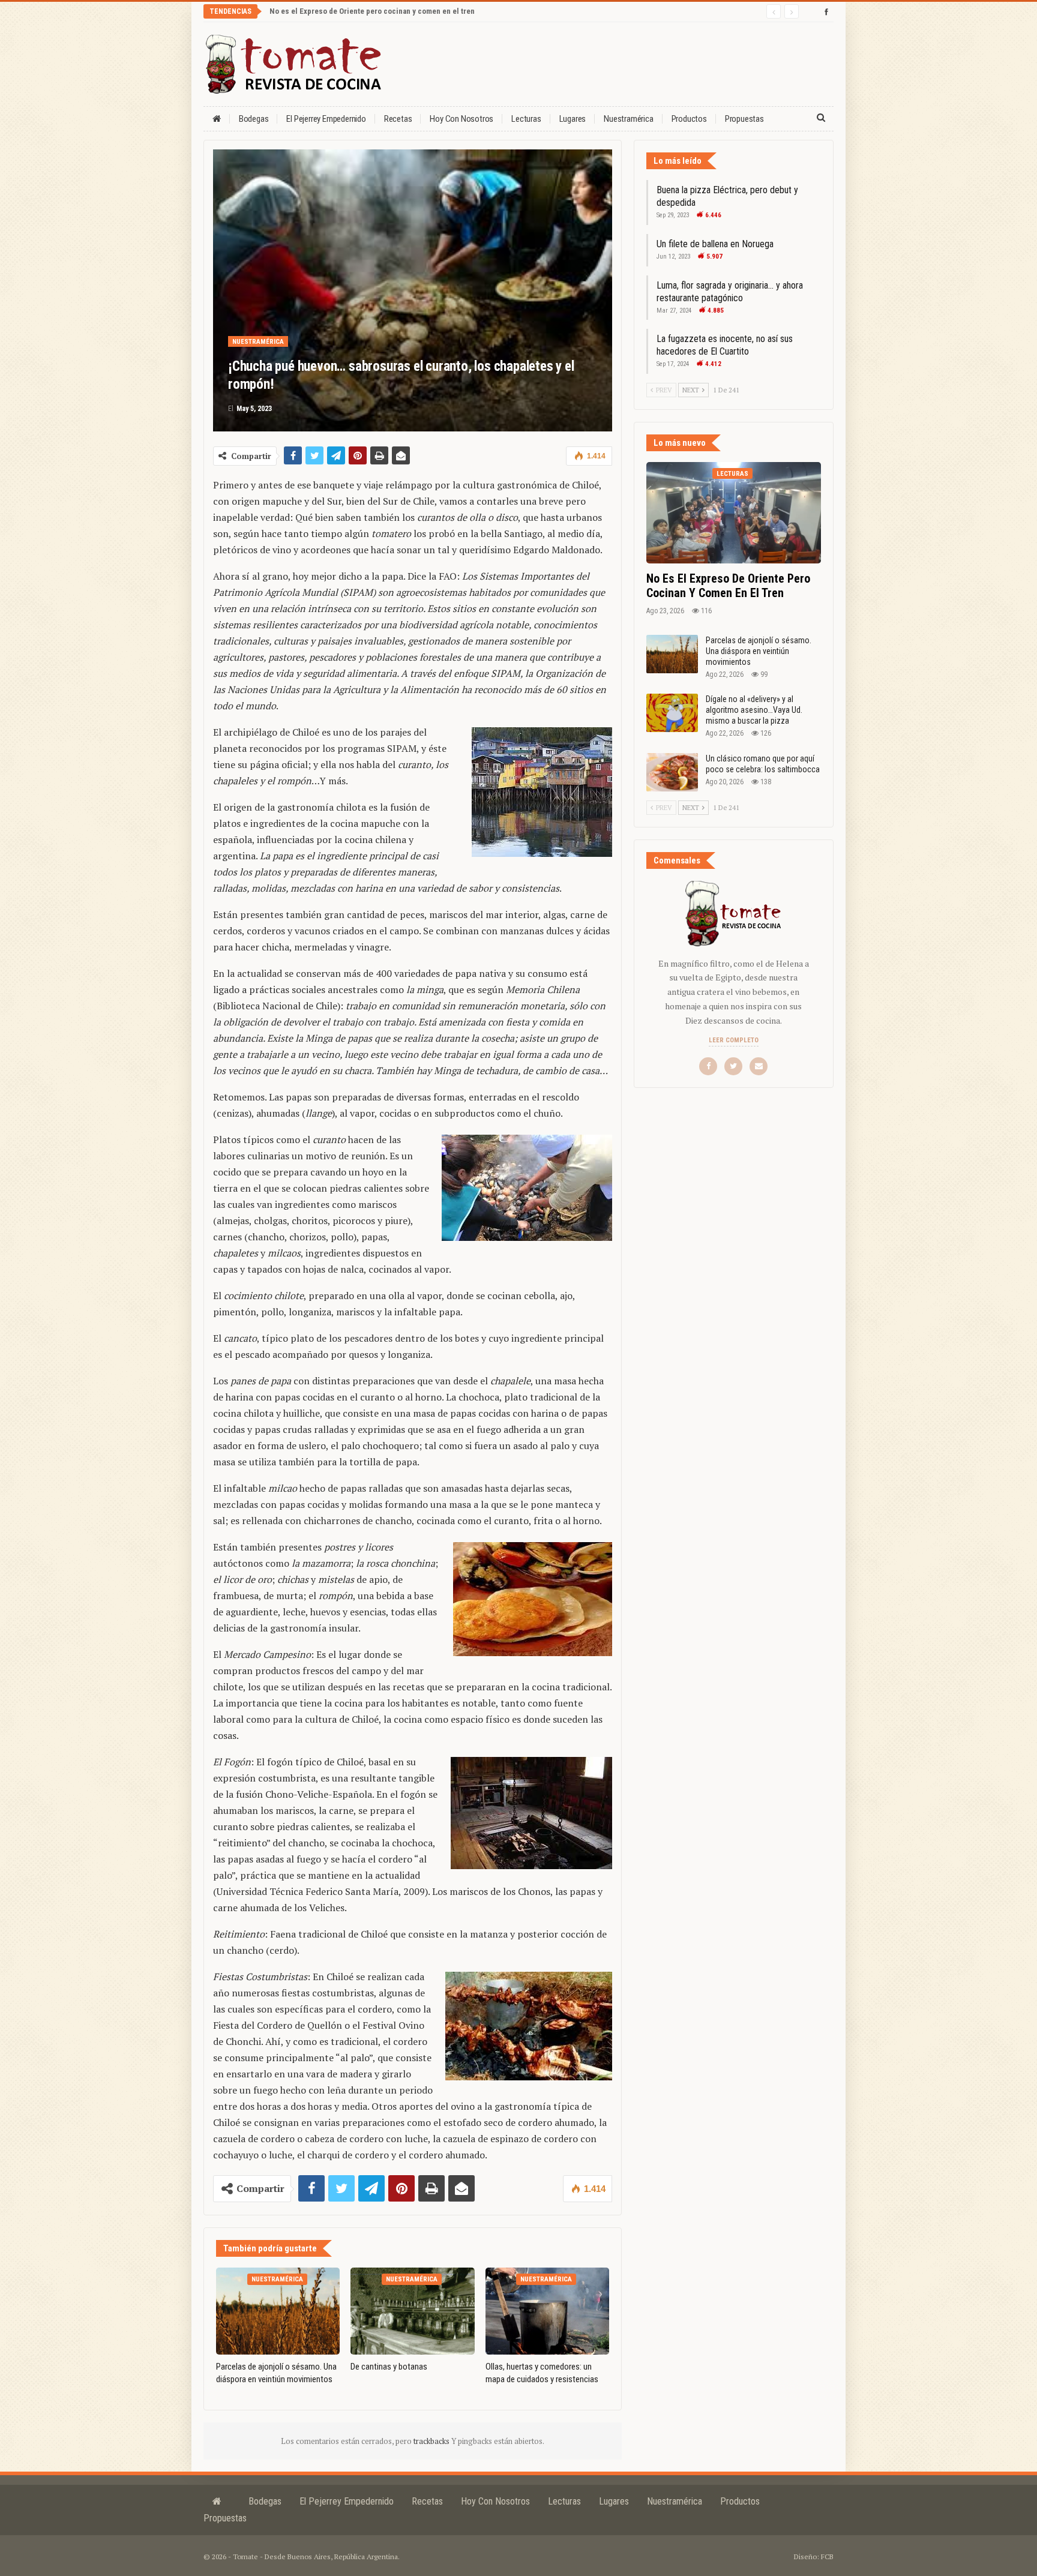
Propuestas (744, 119)
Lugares (573, 119)
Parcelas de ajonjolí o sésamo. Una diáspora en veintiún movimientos (759, 651)
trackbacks (432, 2441)
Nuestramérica (628, 119)
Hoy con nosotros (461, 119)
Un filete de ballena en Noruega (715, 244)
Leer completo (734, 1040)
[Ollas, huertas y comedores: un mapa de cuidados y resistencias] (547, 2311)
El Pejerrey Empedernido (326, 119)
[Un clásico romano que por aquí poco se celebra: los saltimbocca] (672, 772)
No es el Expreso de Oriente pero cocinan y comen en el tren (372, 11)
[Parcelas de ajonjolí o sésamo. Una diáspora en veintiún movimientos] (278, 2311)
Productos (689, 119)
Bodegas (254, 119)
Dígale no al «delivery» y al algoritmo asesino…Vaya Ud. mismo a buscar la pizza (754, 710)
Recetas (398, 119)
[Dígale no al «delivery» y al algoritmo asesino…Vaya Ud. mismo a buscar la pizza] (672, 713)
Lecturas (526, 119)
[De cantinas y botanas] (412, 2311)
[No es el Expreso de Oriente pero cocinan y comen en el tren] (734, 513)
